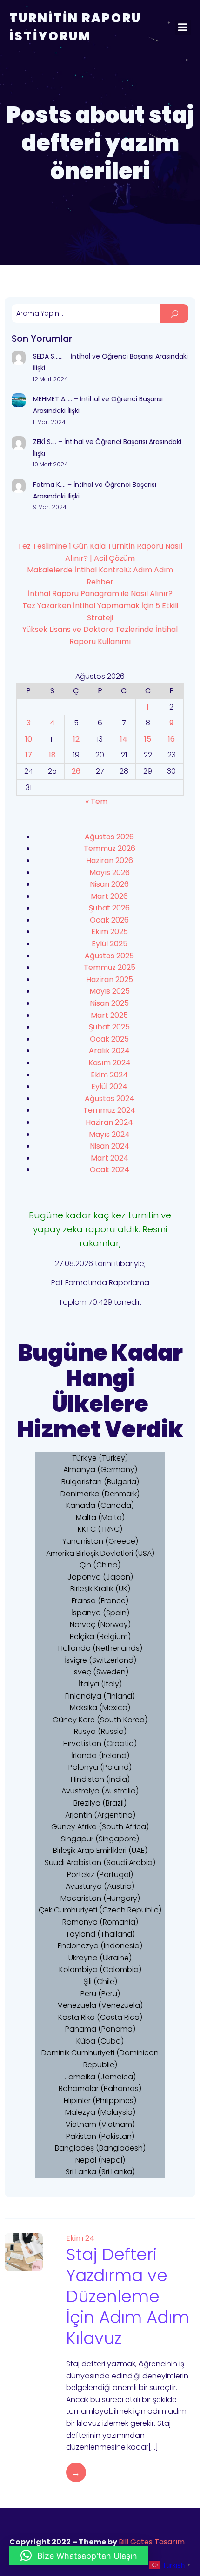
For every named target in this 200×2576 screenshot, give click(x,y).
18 (52, 755)
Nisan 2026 (109, 884)
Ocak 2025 (109, 1039)
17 (29, 755)
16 (171, 739)
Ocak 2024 (110, 1170)
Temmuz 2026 (110, 848)
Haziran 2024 (109, 1122)
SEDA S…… (48, 356)
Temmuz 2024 (109, 1110)
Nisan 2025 (109, 1003)
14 (124, 739)
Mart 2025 (109, 1015)
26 (76, 771)
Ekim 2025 (110, 932)
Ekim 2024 (109, 1075)
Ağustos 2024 (110, 1099)
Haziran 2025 (110, 979)
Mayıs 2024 (109, 1134)
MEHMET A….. (53, 399)
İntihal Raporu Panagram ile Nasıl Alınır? (100, 594)
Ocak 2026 (109, 920)
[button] (79, 2556)
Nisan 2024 (110, 1146)
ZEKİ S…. (45, 442)
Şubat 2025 (109, 1027)
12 (76, 739)
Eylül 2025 (110, 944)
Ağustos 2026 (109, 837)
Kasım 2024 (110, 1063)
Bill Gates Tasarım (152, 2542)
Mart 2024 (110, 1158)
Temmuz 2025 (110, 967)
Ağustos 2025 (109, 956)
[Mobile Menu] (183, 27)
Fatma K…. (49, 485)
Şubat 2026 (109, 908)
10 (29, 739)
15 (148, 739)
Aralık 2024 (109, 1051)
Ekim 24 (80, 2238)
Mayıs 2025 (110, 991)
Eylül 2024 (109, 1086)
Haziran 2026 (110, 860)
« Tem (97, 801)
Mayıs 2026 (110, 873)
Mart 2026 (109, 896)
